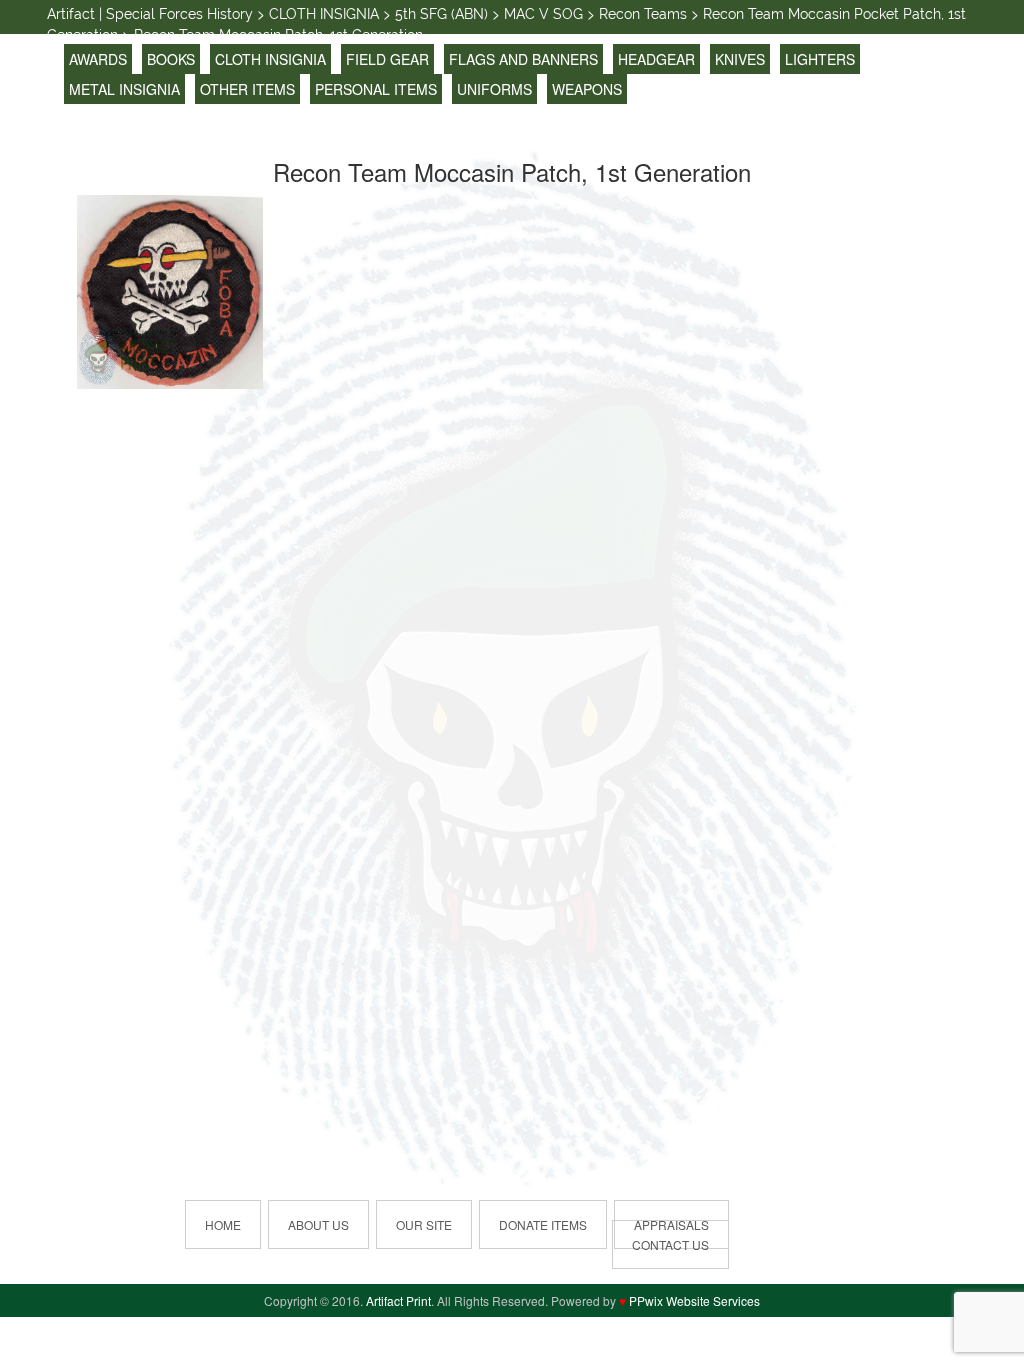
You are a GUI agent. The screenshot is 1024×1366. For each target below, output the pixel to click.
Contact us (670, 1244)
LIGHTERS (820, 59)
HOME (223, 1224)
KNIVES (740, 59)
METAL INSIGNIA (124, 89)
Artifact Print (398, 1300)
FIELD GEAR (387, 59)
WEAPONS (587, 89)
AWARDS (98, 59)
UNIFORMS (494, 89)
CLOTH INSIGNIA (270, 59)
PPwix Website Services (694, 1300)
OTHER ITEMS (247, 89)
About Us (318, 1224)
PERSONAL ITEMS (376, 89)
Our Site (424, 1224)
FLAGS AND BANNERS (523, 59)
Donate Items (543, 1224)
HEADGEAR (656, 59)
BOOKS (171, 59)
